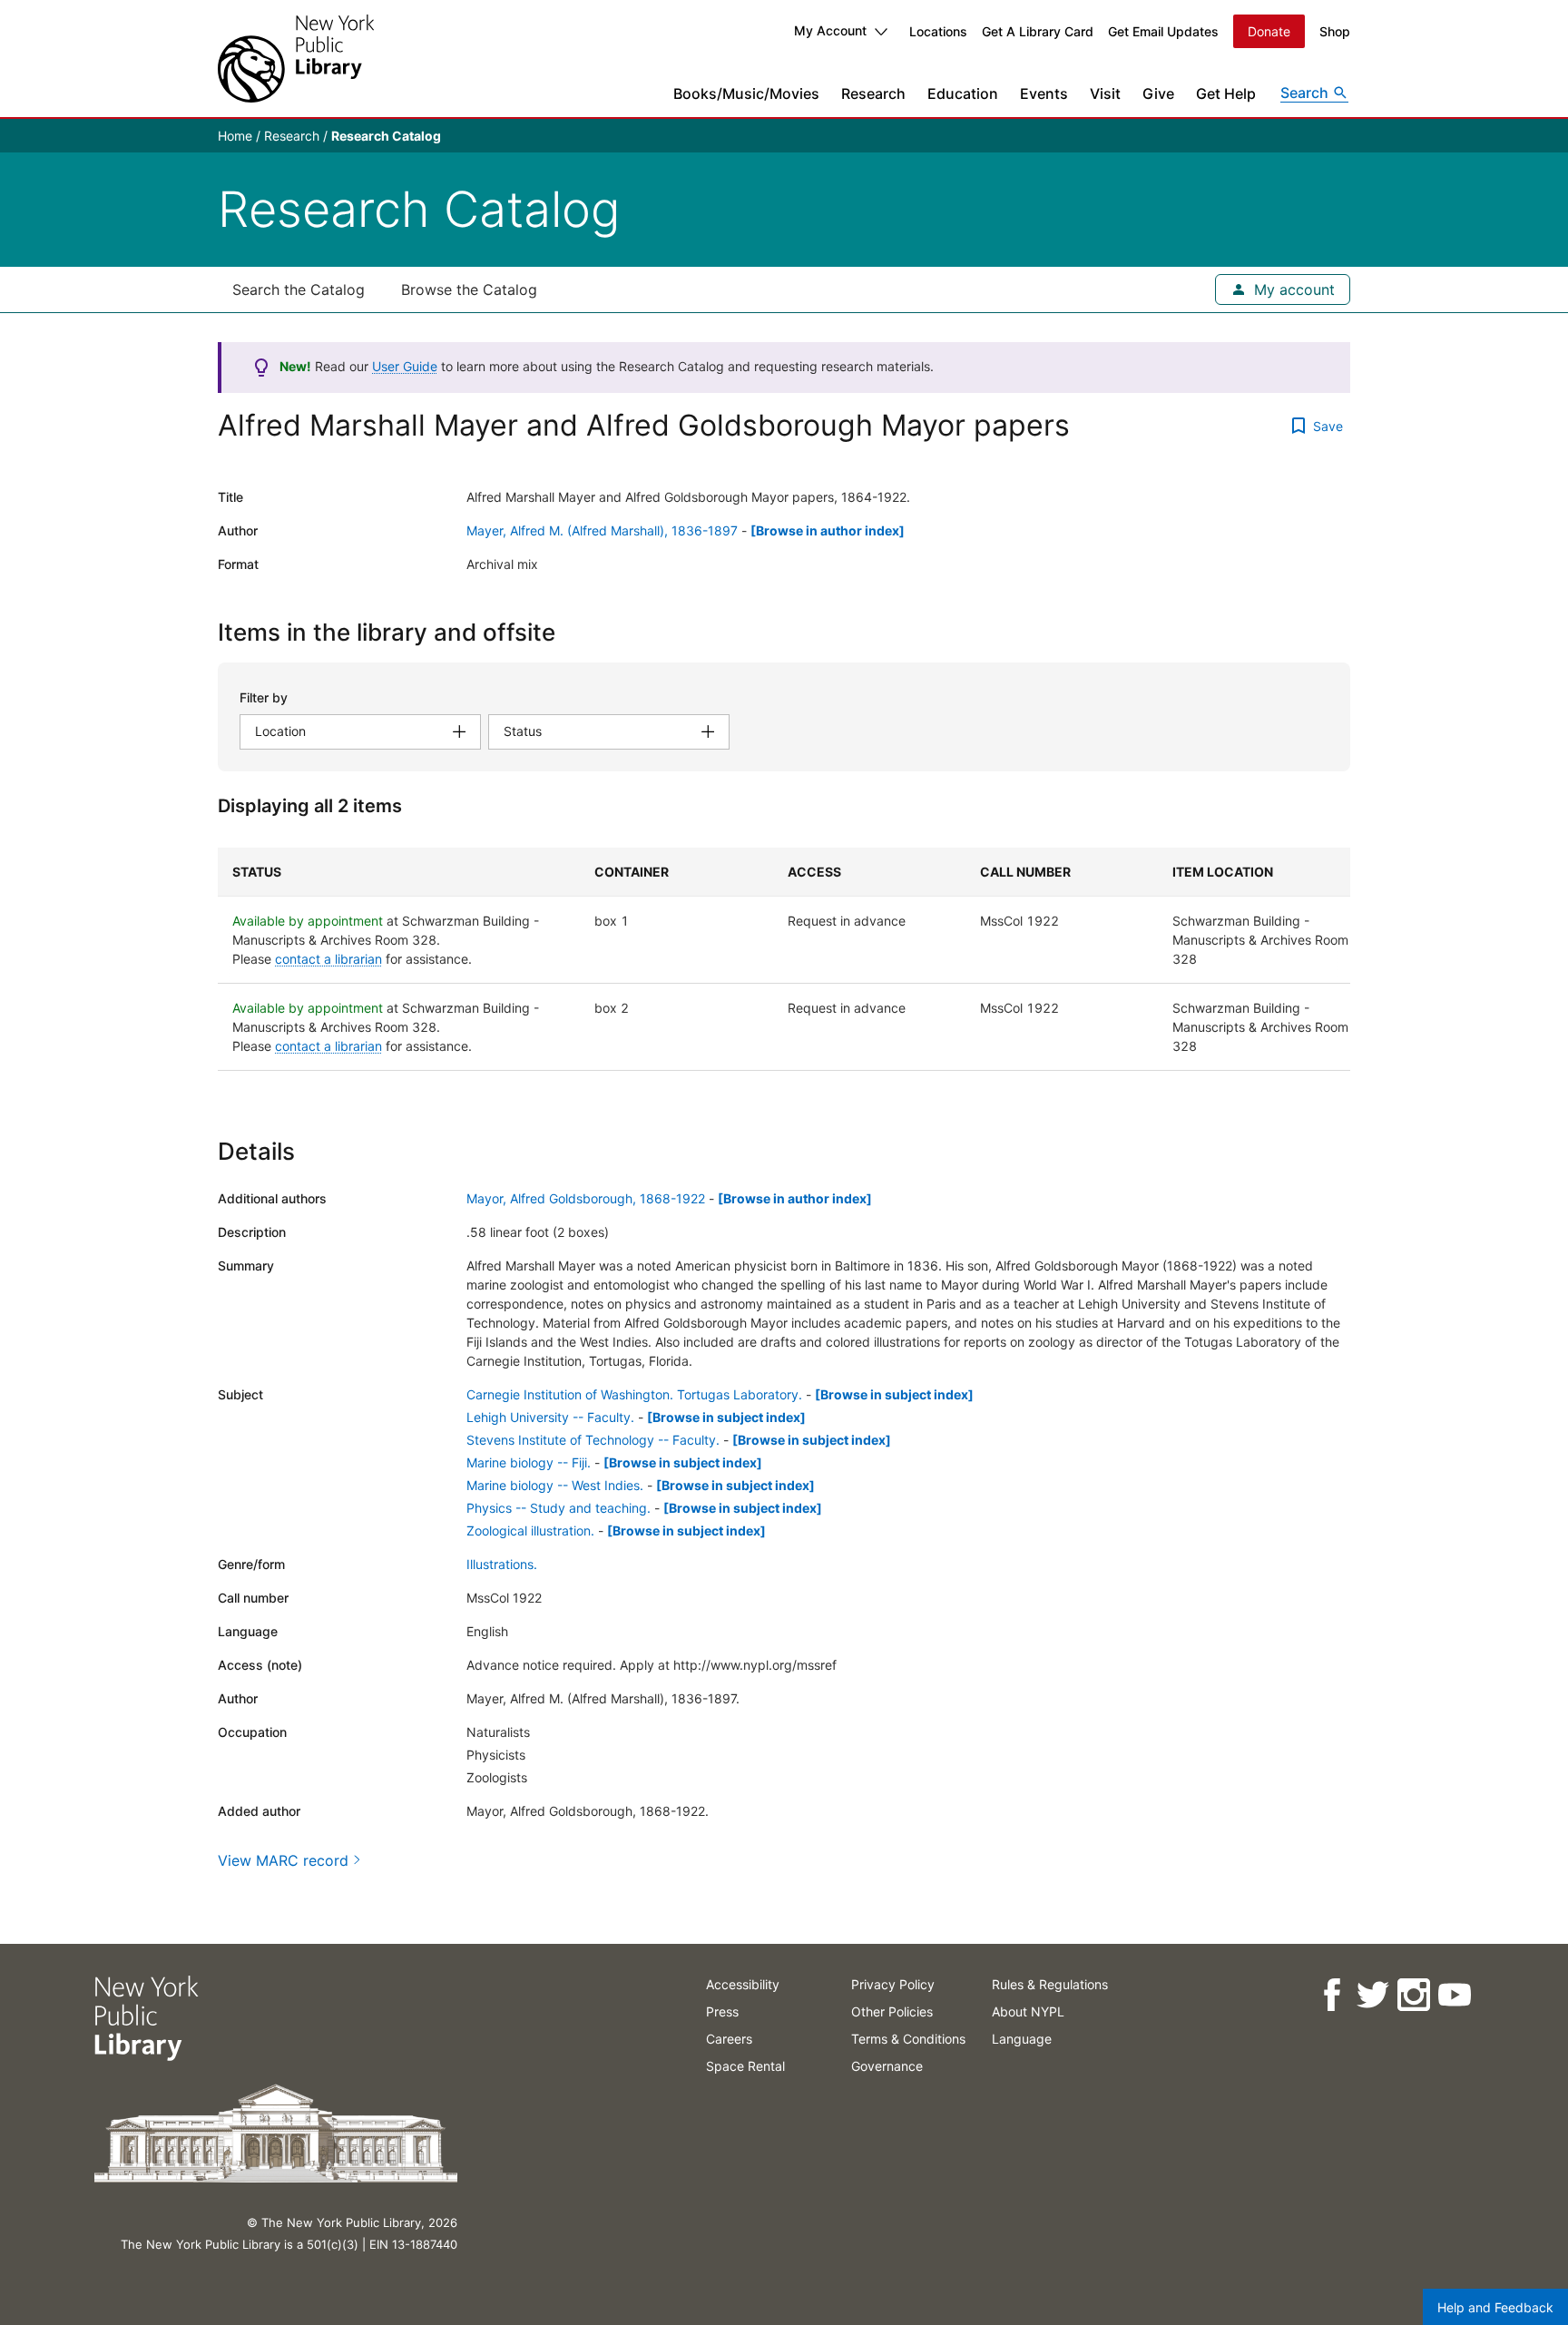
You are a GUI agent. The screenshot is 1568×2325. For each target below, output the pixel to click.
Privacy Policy (893, 1984)
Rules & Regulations (1050, 1984)
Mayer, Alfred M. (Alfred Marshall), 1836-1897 (602, 530)
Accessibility (743, 1984)
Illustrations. (502, 1564)
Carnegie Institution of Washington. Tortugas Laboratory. (634, 1394)
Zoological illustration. (530, 1530)
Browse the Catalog (469, 289)
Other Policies (892, 2011)
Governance (887, 2066)
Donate (1269, 31)
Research (873, 93)
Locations (938, 31)
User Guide (405, 366)
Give (1158, 93)
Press (722, 2011)
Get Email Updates (1163, 31)
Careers (729, 2039)
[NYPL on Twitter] (1372, 1995)
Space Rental (745, 2066)
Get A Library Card (1038, 31)
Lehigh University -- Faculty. (550, 1417)
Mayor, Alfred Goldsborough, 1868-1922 (586, 1198)
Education (963, 93)
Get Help (1226, 93)
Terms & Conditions (908, 2039)
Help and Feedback (1495, 2307)
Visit (1105, 93)
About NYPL (1028, 2011)
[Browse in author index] (828, 530)
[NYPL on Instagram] (1413, 1995)
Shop (1335, 31)
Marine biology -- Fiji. (529, 1462)
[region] (784, 959)
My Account (830, 30)
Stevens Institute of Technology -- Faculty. (593, 1440)
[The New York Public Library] (296, 59)
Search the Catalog (299, 289)
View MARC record (283, 1860)
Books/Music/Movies (746, 93)
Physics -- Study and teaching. (559, 1508)
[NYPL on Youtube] (1454, 1995)
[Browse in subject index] (894, 1394)
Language (1022, 2039)
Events (1044, 93)
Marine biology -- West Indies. (555, 1485)
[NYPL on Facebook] (1332, 1995)
